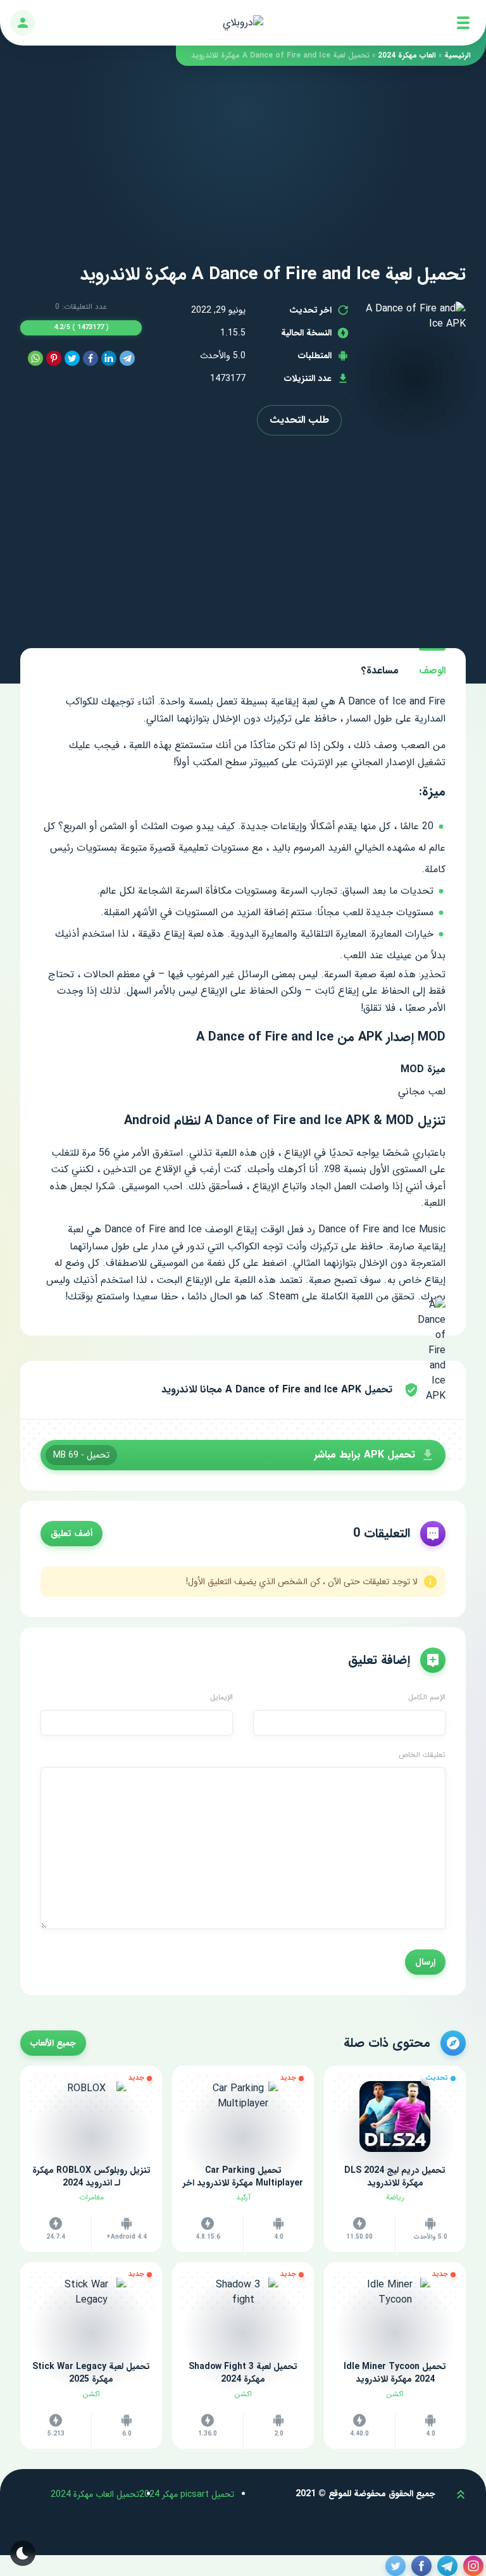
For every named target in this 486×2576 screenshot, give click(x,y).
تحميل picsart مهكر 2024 (187, 2494)
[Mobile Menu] (463, 23)
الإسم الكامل (427, 1698)
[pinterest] (54, 359)
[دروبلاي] (243, 23)
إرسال (425, 1962)
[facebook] (90, 359)
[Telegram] (127, 359)
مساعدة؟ (380, 671)
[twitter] (72, 359)
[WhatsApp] (35, 359)
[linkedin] (109, 359)
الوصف (432, 671)
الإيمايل (221, 1698)
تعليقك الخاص (422, 1755)
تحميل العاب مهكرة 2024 (95, 2494)
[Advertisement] (243, 154)
